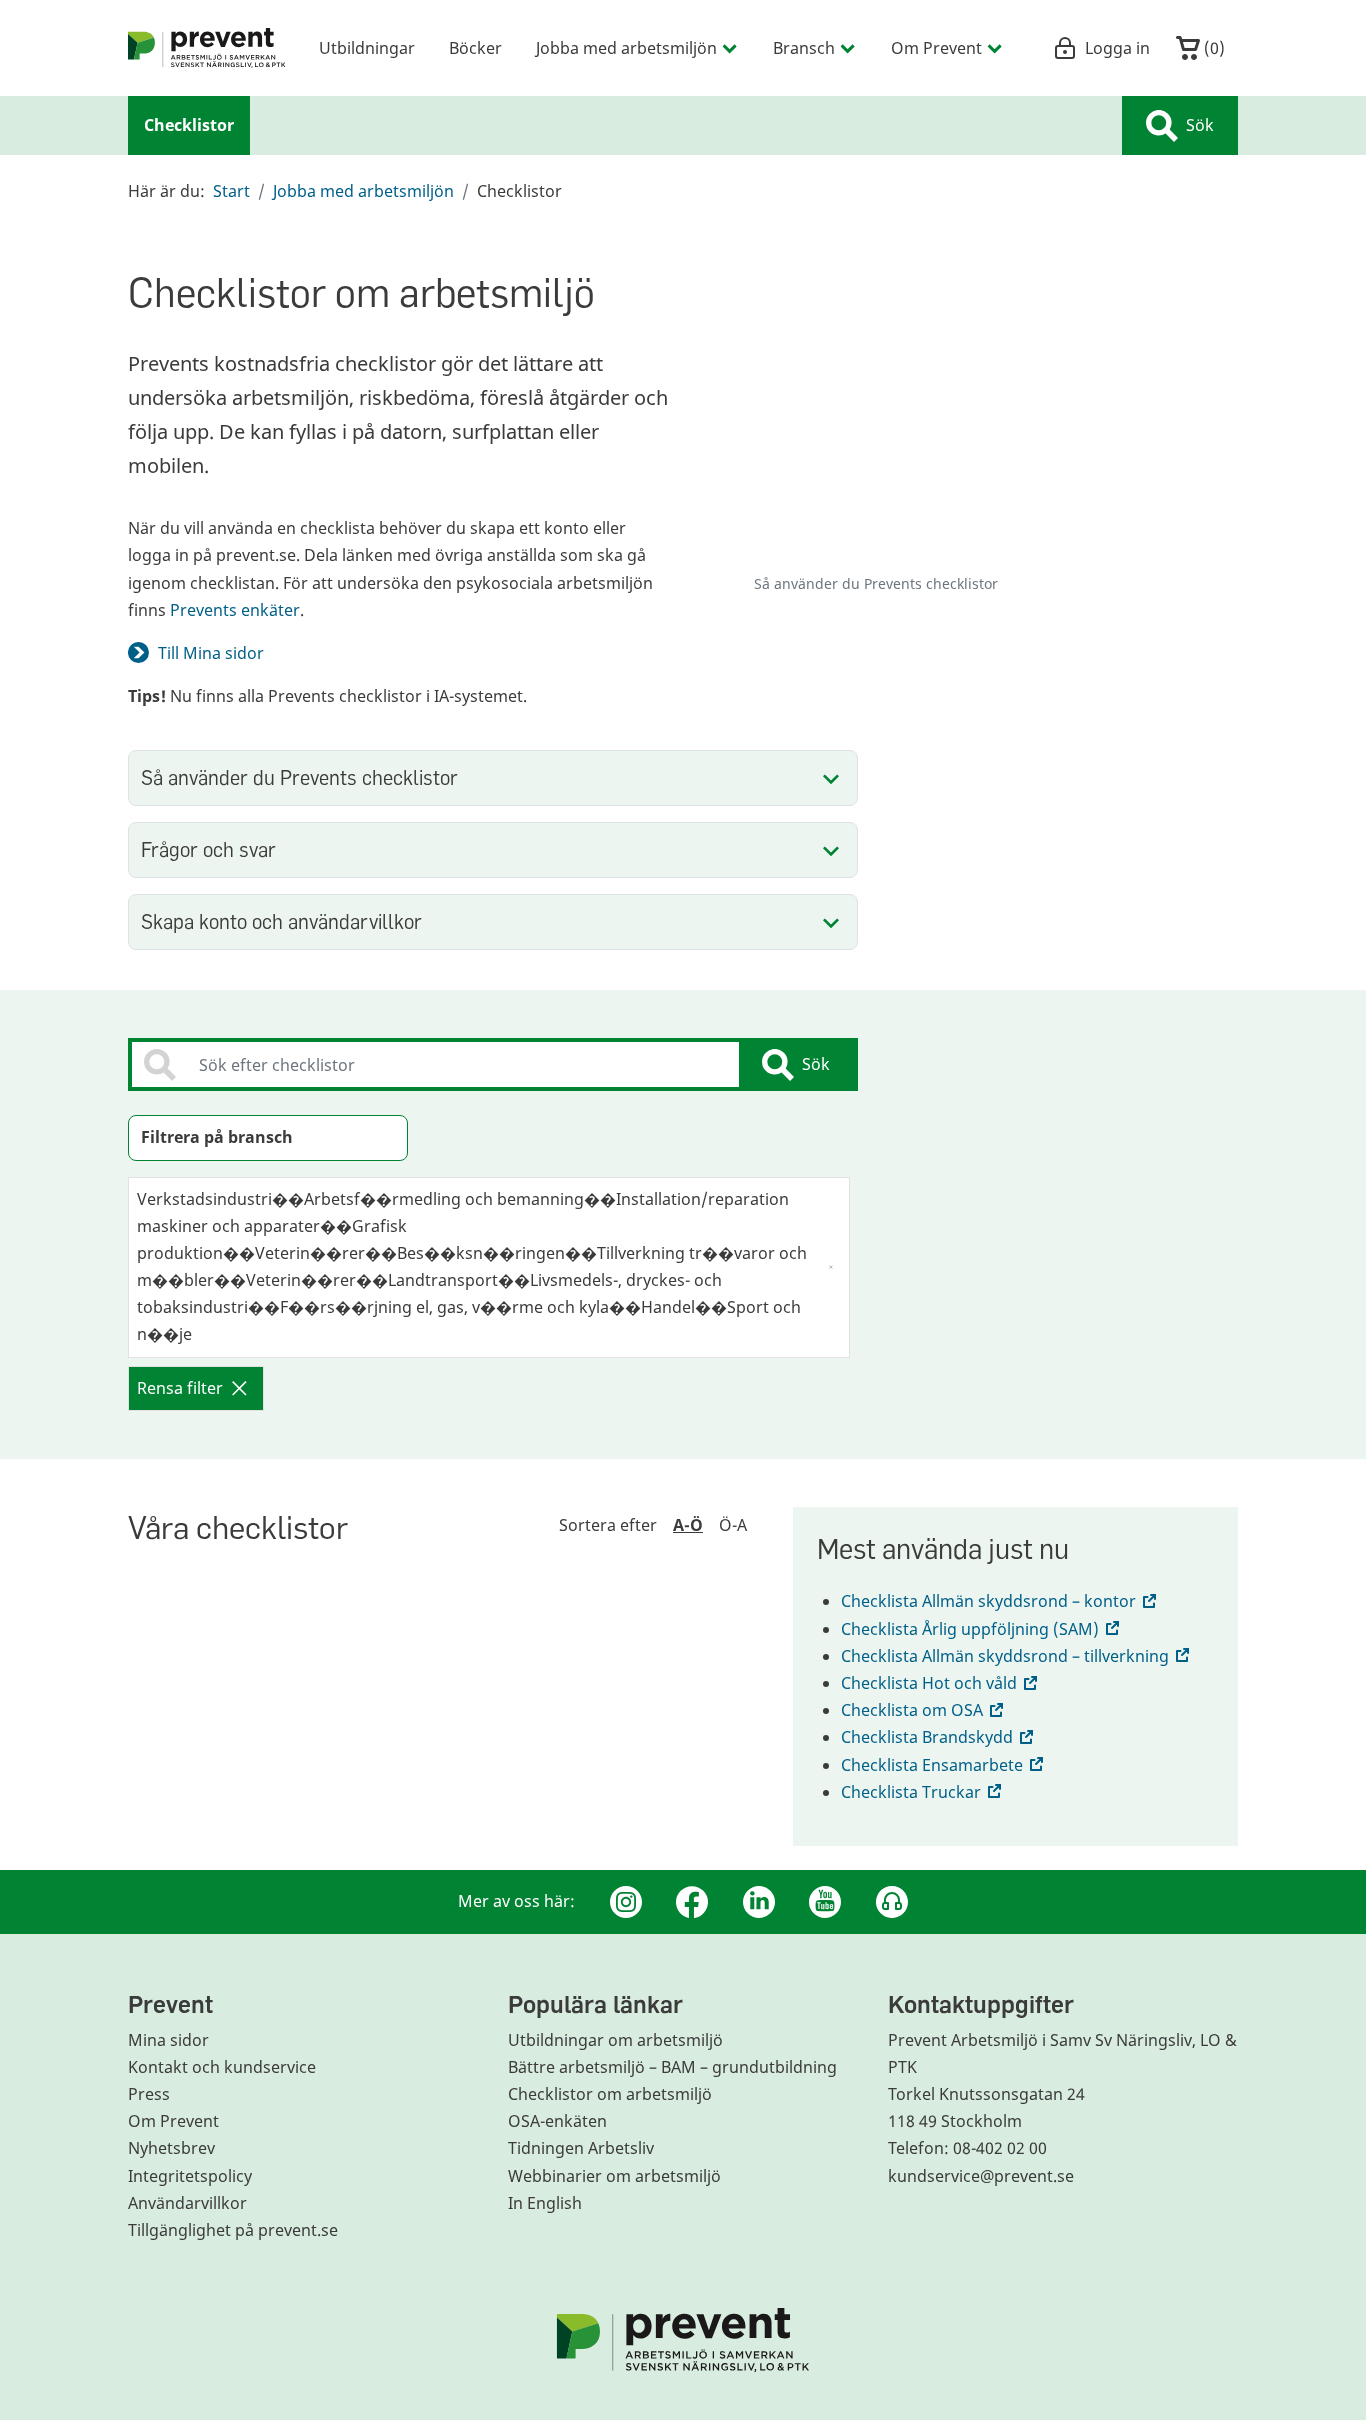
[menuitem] (207, 48)
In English (545, 2203)
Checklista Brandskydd (939, 1737)
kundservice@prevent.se (981, 2176)
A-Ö (688, 1525)
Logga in (1117, 47)
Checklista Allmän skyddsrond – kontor (1000, 1601)
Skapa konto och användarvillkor (281, 921)
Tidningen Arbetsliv (581, 2148)
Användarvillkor (187, 2203)
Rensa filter (180, 1388)
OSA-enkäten (557, 2121)
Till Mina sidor (211, 653)
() (1212, 47)
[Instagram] (626, 1902)
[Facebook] (692, 1902)
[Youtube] (825, 1902)
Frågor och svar (208, 849)
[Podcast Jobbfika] (892, 1902)
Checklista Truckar (923, 1792)
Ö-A (733, 1525)
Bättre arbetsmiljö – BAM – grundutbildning (672, 2067)
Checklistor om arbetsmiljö (610, 2094)
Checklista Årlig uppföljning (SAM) (982, 1629)
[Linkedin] (759, 1902)
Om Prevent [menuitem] (936, 47)
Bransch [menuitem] (804, 47)
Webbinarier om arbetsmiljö (614, 2176)
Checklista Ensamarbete (944, 1765)
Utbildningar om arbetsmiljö (615, 2040)
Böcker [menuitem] (475, 47)
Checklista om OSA (924, 1710)
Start (231, 191)
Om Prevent (173, 2121)
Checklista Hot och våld (941, 1683)
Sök (1200, 125)
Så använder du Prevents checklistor (299, 777)
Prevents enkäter (235, 610)
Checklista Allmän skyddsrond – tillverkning (1017, 1656)
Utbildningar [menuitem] (367, 47)
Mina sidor (168, 2040)
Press (149, 2094)
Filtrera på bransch (217, 1137)
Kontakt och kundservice (222, 2067)
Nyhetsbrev (171, 2148)
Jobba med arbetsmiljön (363, 191)
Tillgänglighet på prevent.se (233, 2230)
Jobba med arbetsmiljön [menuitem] (626, 47)
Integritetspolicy (190, 2176)
